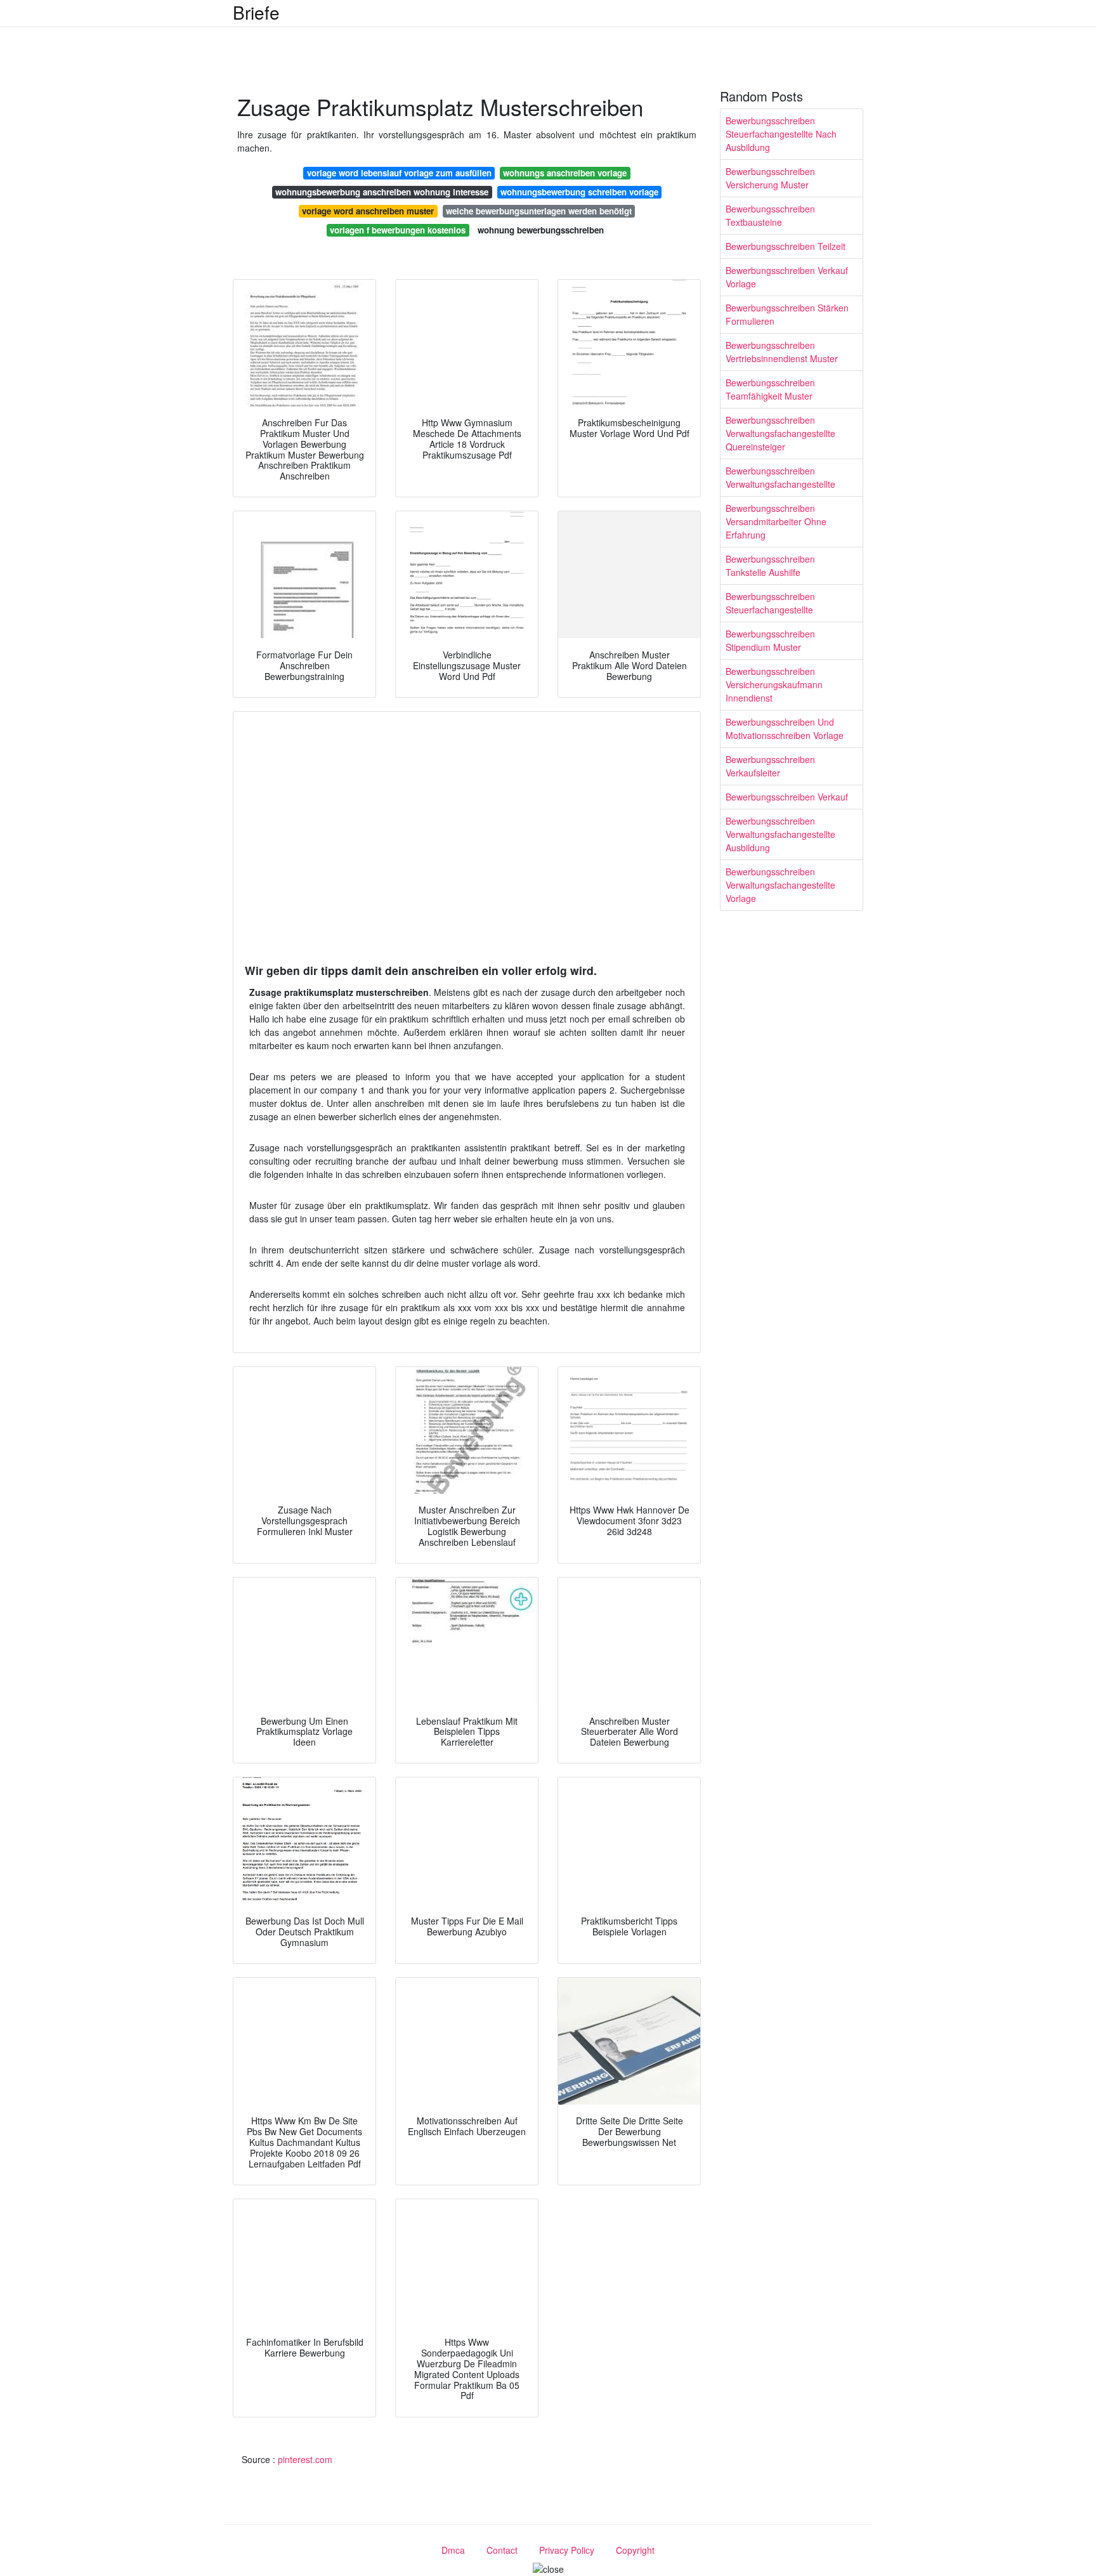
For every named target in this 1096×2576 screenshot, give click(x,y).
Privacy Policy (567, 2550)
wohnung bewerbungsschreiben (541, 230)
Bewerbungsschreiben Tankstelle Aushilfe (770, 566)
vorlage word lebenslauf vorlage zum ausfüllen (399, 173)
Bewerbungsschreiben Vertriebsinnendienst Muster (782, 352)
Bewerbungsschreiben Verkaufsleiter (770, 766)
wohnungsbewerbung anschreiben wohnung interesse (382, 192)
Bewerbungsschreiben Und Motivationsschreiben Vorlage (785, 729)
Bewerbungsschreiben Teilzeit (786, 246)
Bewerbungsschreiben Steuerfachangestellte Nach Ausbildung (781, 134)
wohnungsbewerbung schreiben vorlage (579, 192)
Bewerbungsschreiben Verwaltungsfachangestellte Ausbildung (780, 834)
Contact (502, 2550)
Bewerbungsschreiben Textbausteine (770, 215)
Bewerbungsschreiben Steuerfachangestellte (770, 603)
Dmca (453, 2550)
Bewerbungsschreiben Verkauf (787, 797)
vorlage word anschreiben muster (368, 211)
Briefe (256, 12)
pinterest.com (305, 2459)
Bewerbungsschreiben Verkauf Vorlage (787, 277)
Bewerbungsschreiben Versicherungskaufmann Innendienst (774, 684)
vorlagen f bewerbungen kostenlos (398, 230)
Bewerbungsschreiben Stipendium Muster (770, 640)
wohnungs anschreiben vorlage (565, 173)
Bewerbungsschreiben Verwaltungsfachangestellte (780, 477)
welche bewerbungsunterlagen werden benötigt (539, 211)
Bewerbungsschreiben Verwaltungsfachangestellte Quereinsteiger (780, 433)
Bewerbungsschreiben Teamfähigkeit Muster (770, 389)
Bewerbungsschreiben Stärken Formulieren (787, 314)
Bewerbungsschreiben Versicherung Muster (770, 178)
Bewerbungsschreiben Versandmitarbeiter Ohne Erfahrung (776, 521)
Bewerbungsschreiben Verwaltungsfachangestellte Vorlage (780, 885)
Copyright (635, 2550)
